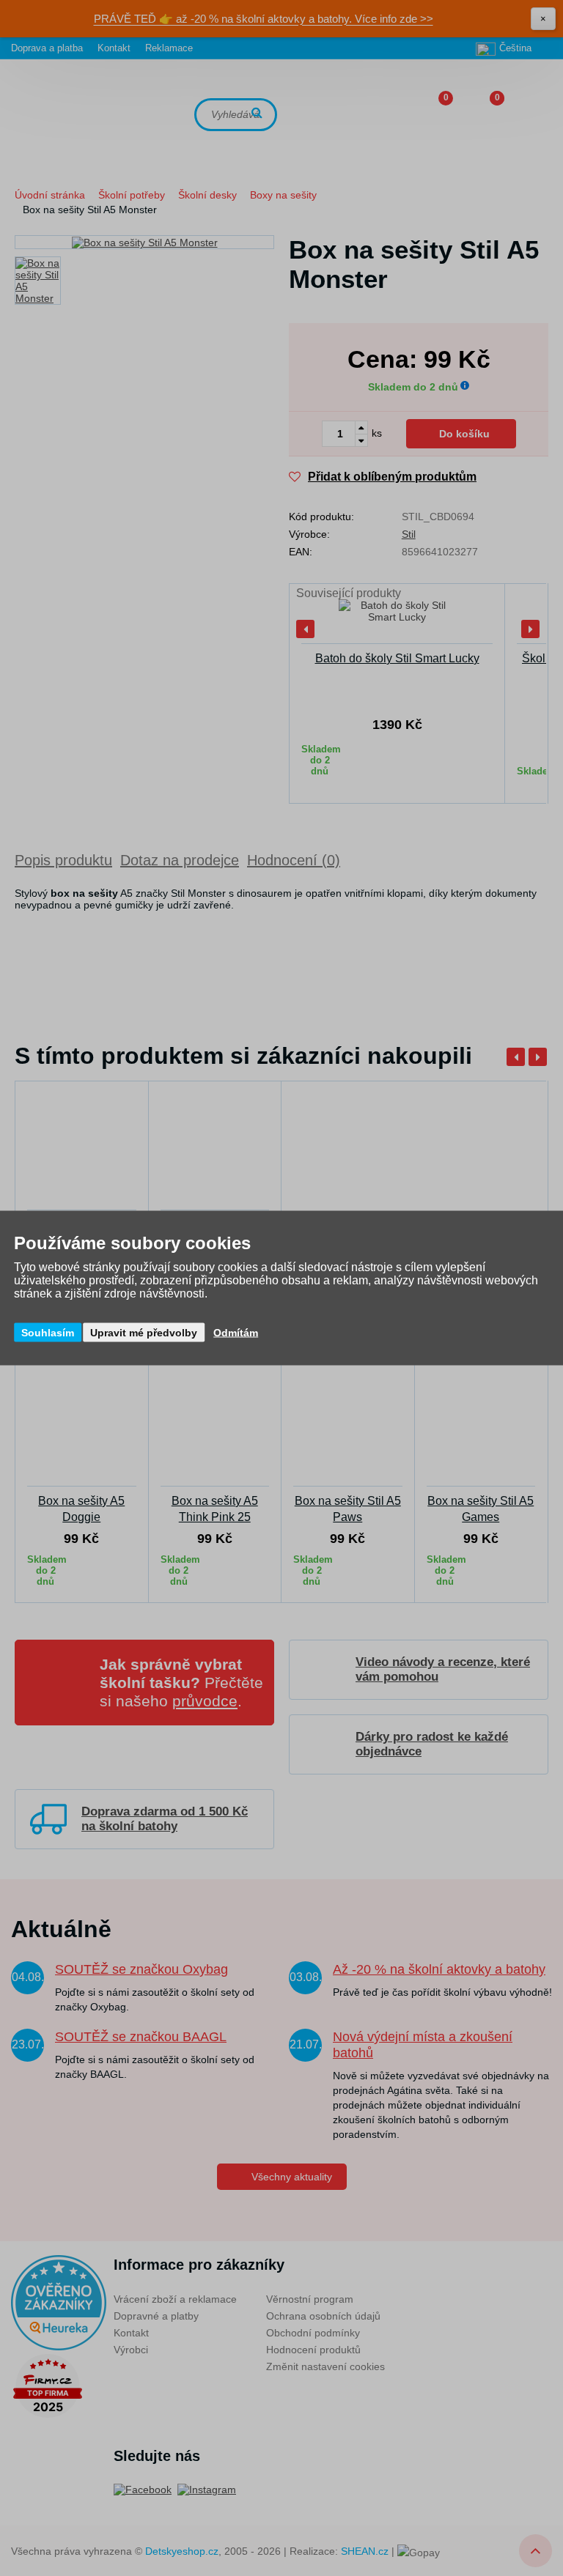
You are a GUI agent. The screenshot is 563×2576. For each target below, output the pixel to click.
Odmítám (236, 1333)
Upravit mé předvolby (144, 1333)
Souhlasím (48, 1333)
